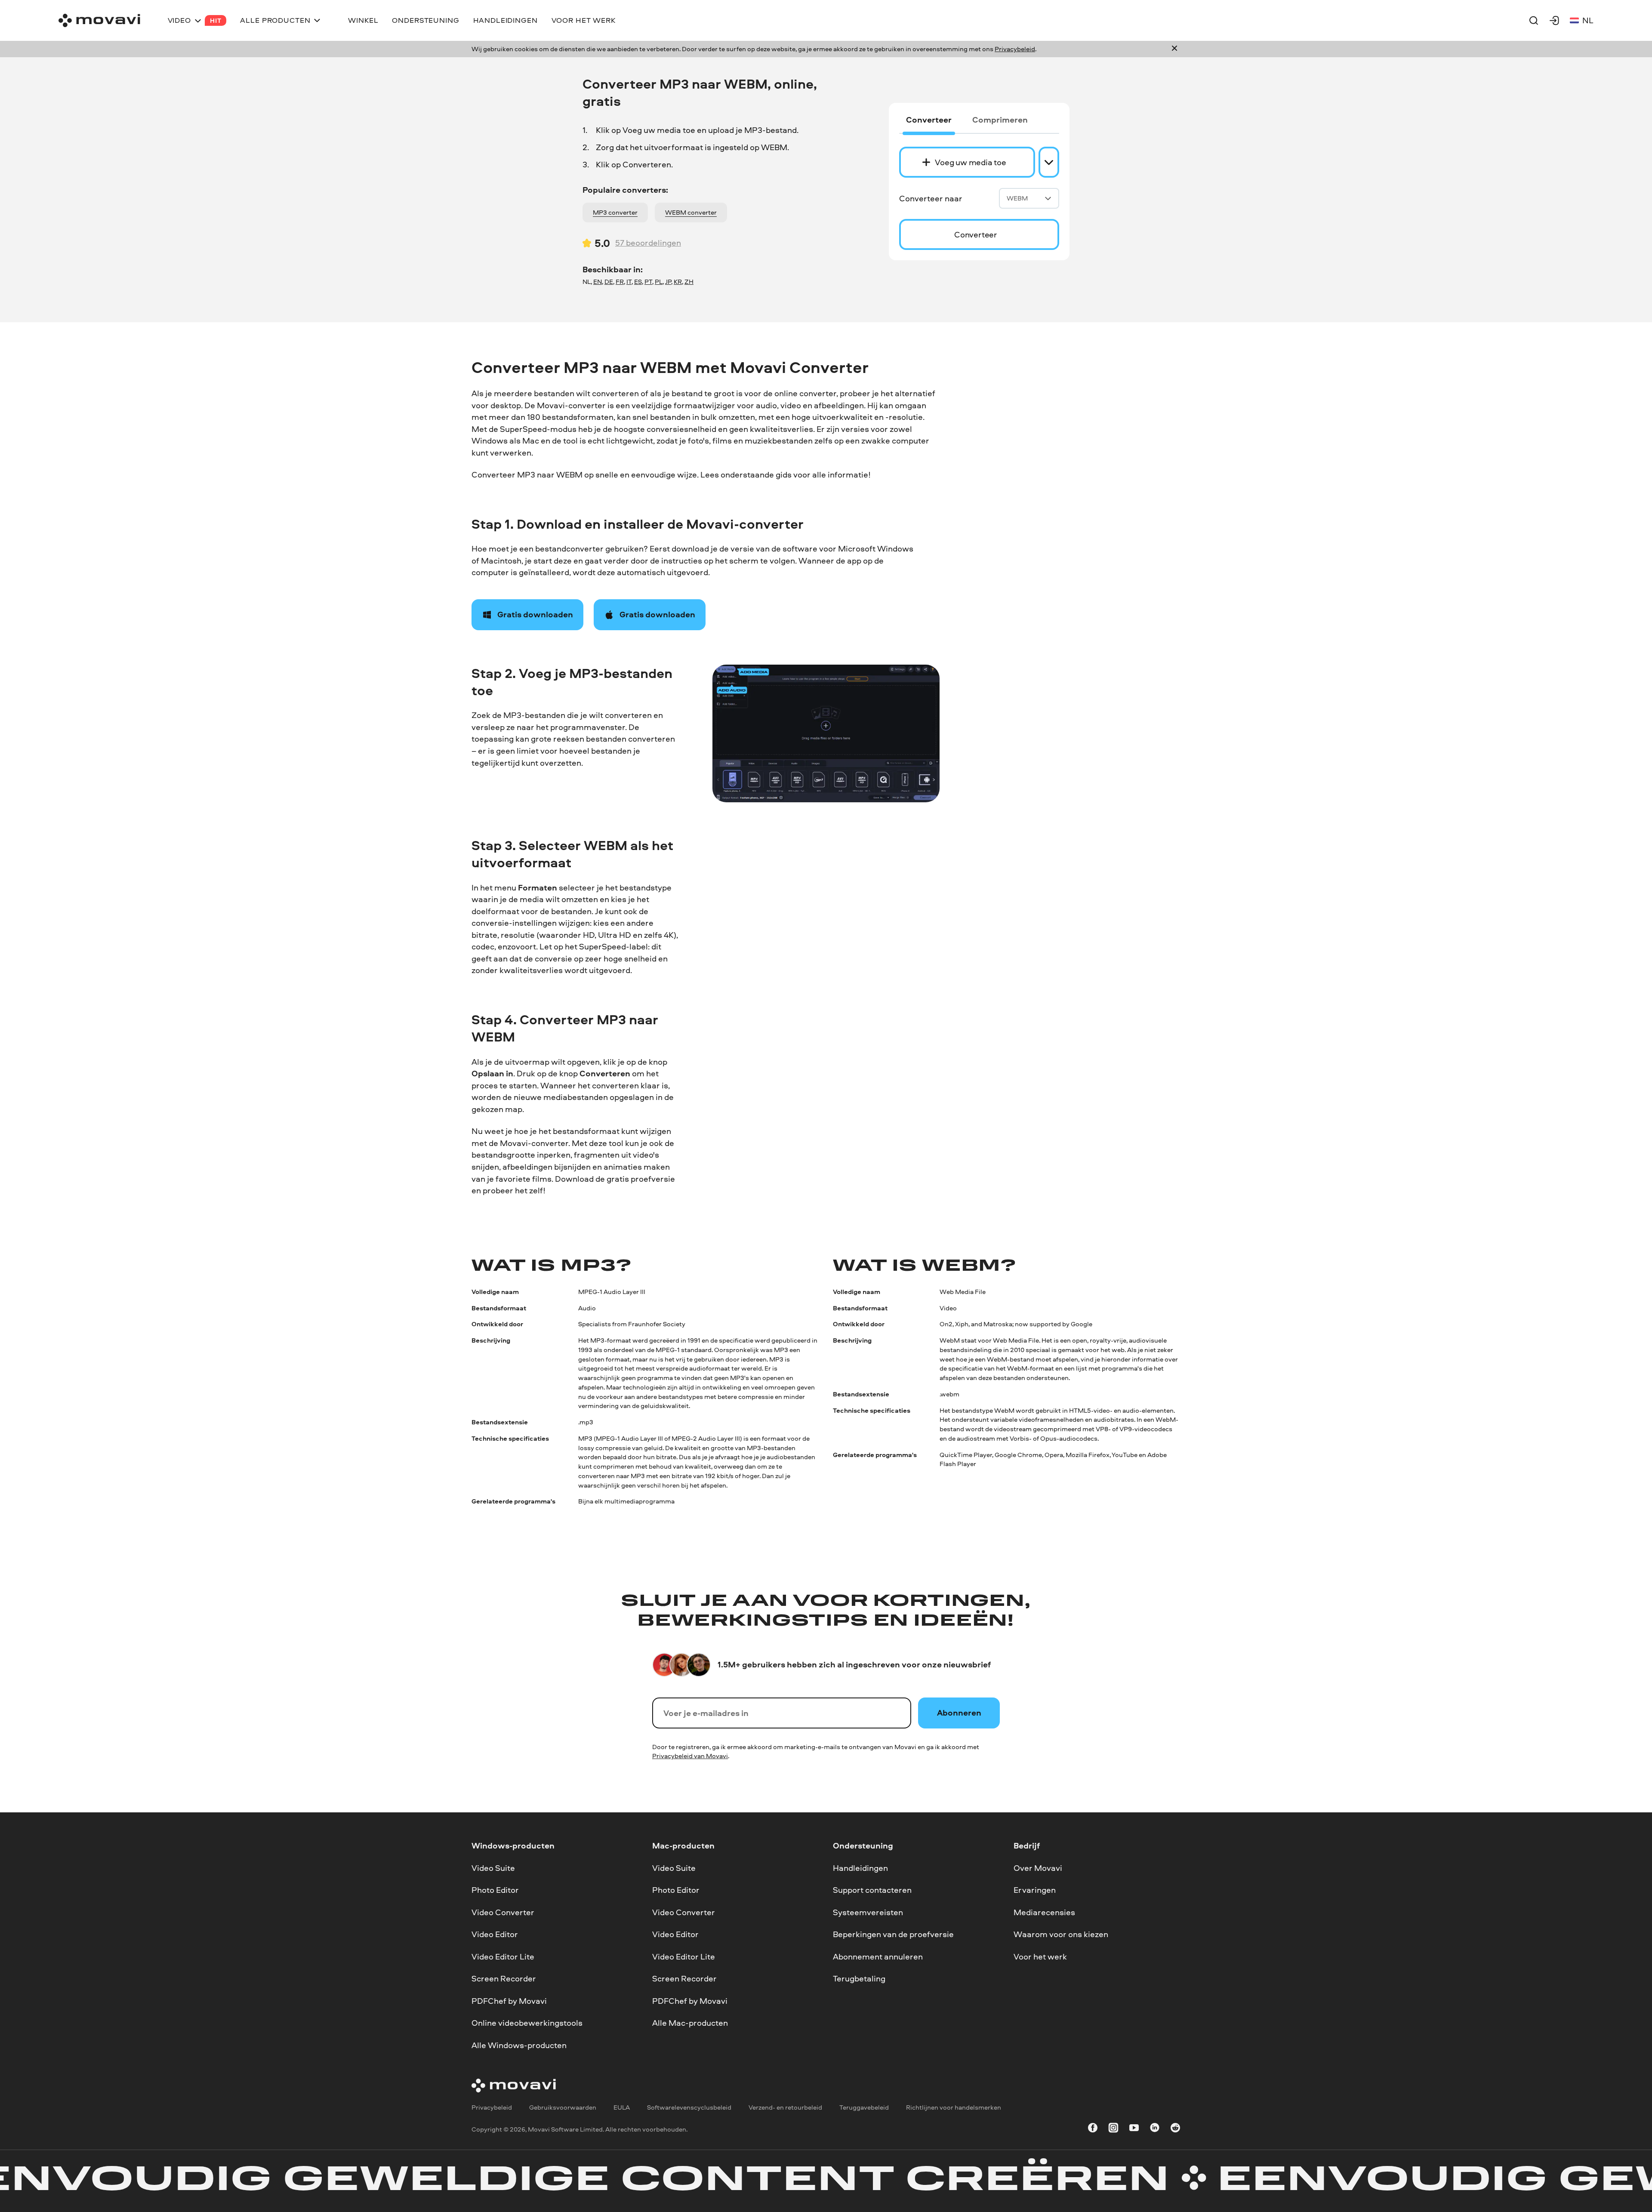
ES (638, 282)
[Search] (1534, 20)
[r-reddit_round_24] (1175, 2129)
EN (598, 282)
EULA (622, 2108)
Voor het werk (1040, 1956)
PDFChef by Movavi (509, 2001)
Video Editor (495, 1934)
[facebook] (1093, 2129)
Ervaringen (1035, 1890)
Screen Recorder (504, 1978)
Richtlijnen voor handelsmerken (954, 2108)
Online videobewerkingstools (527, 2023)
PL (659, 282)
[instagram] (1113, 2129)
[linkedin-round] (1155, 2129)
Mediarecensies (1044, 1912)
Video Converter (503, 1912)
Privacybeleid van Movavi (690, 1756)
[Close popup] (1174, 49)
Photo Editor (495, 1890)
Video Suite (493, 1868)
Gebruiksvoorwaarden (563, 2108)
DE (609, 282)
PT (648, 282)
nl (1588, 20)
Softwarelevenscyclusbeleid (689, 2108)
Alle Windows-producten (519, 2045)
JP (668, 282)
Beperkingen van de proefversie (893, 1934)
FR (620, 282)
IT (629, 282)
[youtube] (1134, 2129)
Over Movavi (1038, 1868)
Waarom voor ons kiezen (1061, 1934)
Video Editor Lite (503, 1956)
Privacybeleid (1015, 49)
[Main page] (99, 20)
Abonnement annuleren (878, 1956)
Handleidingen (860, 1868)
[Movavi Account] (1554, 20)
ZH (689, 282)
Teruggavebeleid (864, 2108)
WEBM (1017, 198)
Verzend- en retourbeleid (785, 2108)
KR (678, 282)
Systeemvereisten (868, 1912)
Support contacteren (872, 1890)
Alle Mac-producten (690, 2023)
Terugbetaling (859, 1978)
